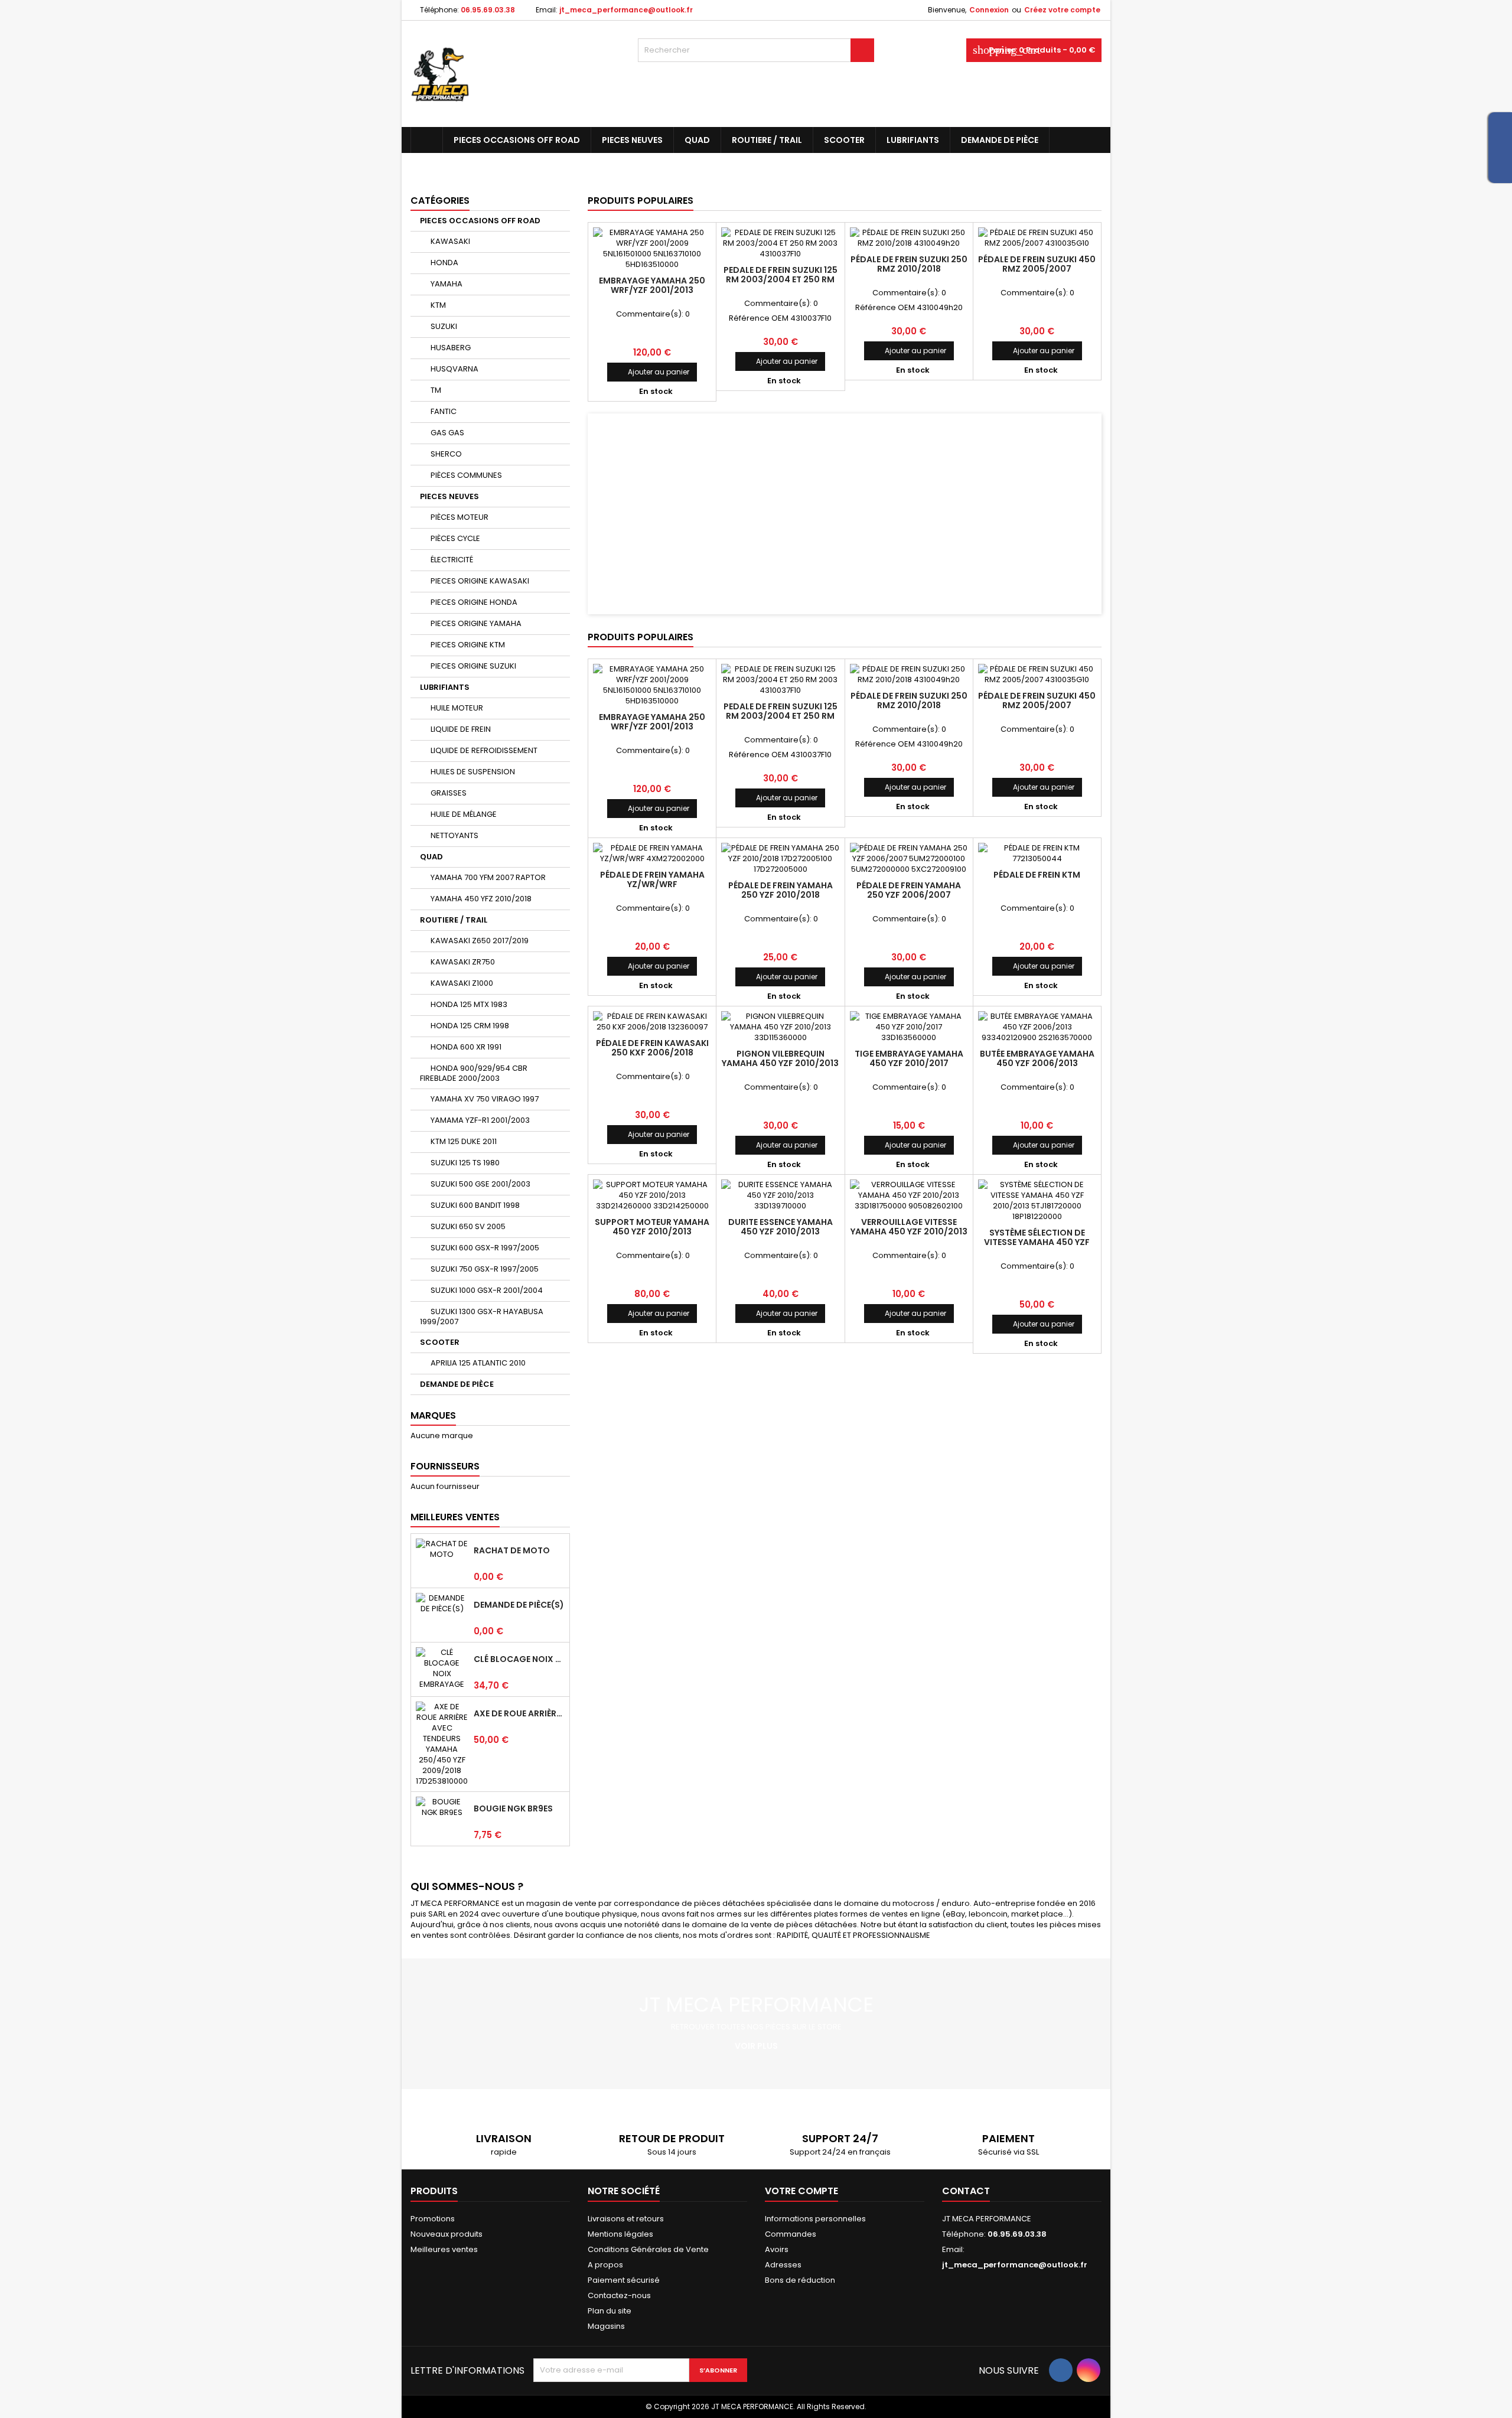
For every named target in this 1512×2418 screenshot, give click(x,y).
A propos (605, 2265)
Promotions (433, 2219)
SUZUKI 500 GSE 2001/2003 (480, 1184)
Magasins (606, 2326)
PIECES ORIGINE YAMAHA (476, 623)
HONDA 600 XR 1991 (466, 1047)
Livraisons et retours (626, 2219)
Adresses (783, 2265)
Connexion (989, 10)
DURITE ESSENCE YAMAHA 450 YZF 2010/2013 (781, 1227)
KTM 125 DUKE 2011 (464, 1141)
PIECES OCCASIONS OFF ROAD (517, 140)
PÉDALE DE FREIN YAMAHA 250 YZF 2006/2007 (909, 890)
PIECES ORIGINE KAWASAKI (480, 581)
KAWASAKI (450, 241)
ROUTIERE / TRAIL (767, 140)
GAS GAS (447, 433)
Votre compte (801, 2191)
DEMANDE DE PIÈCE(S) (519, 1605)
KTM (438, 305)
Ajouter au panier (652, 372)
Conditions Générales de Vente (648, 2249)
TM (436, 390)
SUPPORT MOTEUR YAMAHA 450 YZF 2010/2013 (652, 1227)
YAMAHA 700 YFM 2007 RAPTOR (488, 877)
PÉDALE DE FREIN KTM (1037, 875)
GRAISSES (449, 793)
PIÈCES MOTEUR (460, 517)
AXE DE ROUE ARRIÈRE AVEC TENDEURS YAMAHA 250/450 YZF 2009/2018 (519, 1713)
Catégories (440, 201)
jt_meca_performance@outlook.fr (626, 10)
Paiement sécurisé (624, 2280)
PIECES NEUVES (632, 140)
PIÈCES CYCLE (455, 538)
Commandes (791, 2234)
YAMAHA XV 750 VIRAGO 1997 (485, 1099)
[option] (845, 514)
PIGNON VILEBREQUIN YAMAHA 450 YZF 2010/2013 (780, 1058)
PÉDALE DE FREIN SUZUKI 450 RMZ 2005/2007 (1037, 264)
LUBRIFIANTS (913, 140)
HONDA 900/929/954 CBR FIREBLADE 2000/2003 (474, 1073)
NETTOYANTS (454, 835)
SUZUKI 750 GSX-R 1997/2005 (485, 1269)
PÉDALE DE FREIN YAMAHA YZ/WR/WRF (652, 879)
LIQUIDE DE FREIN (461, 729)
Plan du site (610, 2311)
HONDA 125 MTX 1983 (469, 1004)
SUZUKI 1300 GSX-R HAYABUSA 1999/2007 (482, 1316)
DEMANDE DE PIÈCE (1000, 140)
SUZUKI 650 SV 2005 (468, 1226)
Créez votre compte (1062, 10)
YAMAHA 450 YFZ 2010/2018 (481, 899)
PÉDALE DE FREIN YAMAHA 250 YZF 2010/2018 (781, 890)
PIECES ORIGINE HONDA (474, 602)
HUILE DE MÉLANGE (464, 814)
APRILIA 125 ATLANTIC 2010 (478, 1363)
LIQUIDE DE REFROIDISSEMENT (484, 750)
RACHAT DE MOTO (512, 1550)
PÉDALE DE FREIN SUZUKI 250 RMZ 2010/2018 (909, 264)
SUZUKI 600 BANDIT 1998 (475, 1205)
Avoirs (777, 2249)
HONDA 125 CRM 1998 (470, 1026)
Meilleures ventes (444, 2249)
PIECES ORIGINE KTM (468, 645)
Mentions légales (620, 2234)
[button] (626, 514)
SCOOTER (844, 140)
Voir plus (756, 2046)
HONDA (444, 263)
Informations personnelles (815, 2219)
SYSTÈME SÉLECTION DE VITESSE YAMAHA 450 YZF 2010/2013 (1037, 1242)
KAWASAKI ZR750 (463, 962)
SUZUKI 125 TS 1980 (465, 1163)
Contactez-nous (619, 2295)
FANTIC (444, 411)
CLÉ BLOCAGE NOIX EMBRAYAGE (519, 1659)
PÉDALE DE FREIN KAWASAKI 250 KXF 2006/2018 (652, 1048)
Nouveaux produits (447, 2234)
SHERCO (446, 454)
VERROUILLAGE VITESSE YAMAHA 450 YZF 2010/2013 (909, 1227)
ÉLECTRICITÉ (452, 560)
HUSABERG (451, 348)
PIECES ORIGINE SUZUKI (473, 666)
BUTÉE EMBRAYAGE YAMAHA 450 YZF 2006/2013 (1037, 1058)
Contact (966, 2191)
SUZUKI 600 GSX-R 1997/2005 (485, 1248)
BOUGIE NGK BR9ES (513, 1808)
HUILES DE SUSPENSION (473, 772)
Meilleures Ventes (455, 1517)
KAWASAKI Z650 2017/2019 (480, 941)
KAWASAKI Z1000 (462, 983)
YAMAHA (447, 284)
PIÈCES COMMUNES (466, 475)
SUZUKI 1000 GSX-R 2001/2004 (487, 1290)
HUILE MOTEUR (457, 708)
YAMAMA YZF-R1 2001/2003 (480, 1120)
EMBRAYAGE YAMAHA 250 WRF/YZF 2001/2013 (652, 285)
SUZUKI (444, 326)
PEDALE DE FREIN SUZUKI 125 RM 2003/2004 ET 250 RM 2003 (781, 279)
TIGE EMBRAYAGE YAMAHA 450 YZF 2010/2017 (909, 1058)
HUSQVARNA (454, 369)
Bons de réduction (800, 2280)
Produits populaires (641, 201)
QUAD (697, 140)
